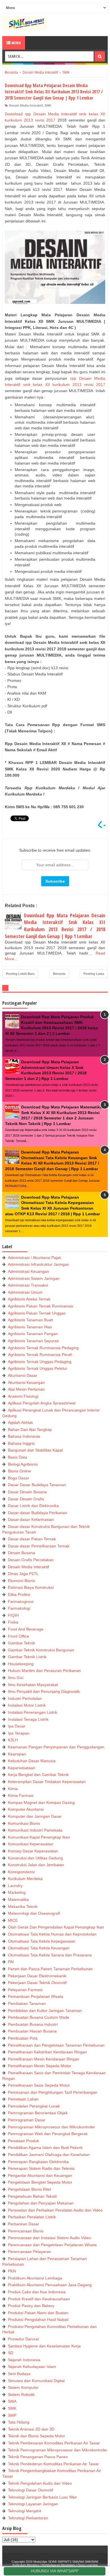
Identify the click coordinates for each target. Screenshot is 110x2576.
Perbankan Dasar (24, 2224)
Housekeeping (21, 1664)
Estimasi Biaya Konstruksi (31, 1587)
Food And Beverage (26, 1629)
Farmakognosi (21, 1601)
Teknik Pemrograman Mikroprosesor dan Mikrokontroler (58, 2450)
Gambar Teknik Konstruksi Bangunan (41, 1650)
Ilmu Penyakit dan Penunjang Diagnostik (44, 1691)
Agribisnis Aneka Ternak (29, 1299)
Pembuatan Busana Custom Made (39, 2017)
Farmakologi (19, 1608)
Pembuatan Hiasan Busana (32, 2031)
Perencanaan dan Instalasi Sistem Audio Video (49, 2238)
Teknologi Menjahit (25, 2511)
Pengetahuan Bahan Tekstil (32, 2196)
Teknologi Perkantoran (28, 2518)
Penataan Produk (23, 2141)
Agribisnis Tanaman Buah (31, 1320)
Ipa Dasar (17, 1726)
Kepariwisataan (22, 1768)
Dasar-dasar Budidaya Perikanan (38, 1513)
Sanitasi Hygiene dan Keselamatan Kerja (44, 2346)
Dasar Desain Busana (27, 1492)
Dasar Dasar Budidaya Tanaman (37, 1485)
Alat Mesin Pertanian (26, 1389)
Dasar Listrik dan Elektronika (33, 1506)
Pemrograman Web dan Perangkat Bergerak (48, 2134)
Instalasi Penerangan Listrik (33, 1712)
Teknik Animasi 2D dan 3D (31, 2429)
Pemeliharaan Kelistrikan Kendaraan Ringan (47, 2052)
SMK (48, 105)
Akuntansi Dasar (23, 1375)
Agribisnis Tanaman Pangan (33, 1334)
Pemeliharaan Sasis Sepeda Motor (39, 2085)
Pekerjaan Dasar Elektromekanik (37, 1976)
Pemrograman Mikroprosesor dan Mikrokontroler (51, 2127)
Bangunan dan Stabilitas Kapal (35, 1450)
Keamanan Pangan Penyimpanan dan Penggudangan (56, 1747)
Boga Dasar (18, 1478)
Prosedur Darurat (23, 2339)
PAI (11, 1962)
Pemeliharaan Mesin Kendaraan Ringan (44, 2059)
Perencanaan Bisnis (26, 2231)
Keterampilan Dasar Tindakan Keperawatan (47, 1782)
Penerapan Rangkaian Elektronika (38, 2162)
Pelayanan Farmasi (25, 1990)
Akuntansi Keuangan (26, 1382)
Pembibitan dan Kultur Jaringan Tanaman (45, 2011)
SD (11, 2353)
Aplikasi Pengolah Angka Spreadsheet (42, 1403)
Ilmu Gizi (16, 1678)
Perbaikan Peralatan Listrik (32, 2217)
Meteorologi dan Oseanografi (34, 1913)
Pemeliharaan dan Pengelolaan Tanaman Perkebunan (56, 2045)
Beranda (59, 974)
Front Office (18, 1636)
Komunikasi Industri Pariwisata (35, 1830)
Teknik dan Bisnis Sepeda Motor (37, 2436)
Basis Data (17, 1457)
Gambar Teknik (21, 1643)
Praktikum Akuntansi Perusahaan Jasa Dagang (50, 2285)
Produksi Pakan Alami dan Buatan (38, 2313)
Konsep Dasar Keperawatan (33, 1851)
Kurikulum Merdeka (25, 1879)
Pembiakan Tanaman (27, 2003)
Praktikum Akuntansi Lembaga (35, 2278)
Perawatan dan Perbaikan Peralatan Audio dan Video (55, 2210)
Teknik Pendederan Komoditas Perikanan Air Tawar (53, 2464)
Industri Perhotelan (25, 1698)
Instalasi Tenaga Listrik (28, 1719)
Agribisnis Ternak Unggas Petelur (38, 1368)
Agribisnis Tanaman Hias (30, 1327)
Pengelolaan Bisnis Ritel (29, 2189)
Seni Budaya (19, 2374)
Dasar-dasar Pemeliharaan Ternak (39, 1546)
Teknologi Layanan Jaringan (33, 2504)
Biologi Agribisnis (23, 1464)
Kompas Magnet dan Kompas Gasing (41, 1802)
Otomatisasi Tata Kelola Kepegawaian (42, 1941)
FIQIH (13, 1615)
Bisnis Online (19, 1471)
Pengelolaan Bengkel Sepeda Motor (40, 2182)
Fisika (13, 1622)
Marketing (17, 1892)
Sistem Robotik (21, 2394)
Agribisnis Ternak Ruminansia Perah (40, 1355)
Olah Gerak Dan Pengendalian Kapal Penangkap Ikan (56, 1927)
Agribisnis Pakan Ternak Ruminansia (40, 1306)
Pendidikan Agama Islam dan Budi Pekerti (45, 2148)
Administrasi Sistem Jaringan (34, 1278)
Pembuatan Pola (23, 2038)
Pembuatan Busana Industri (33, 2024)
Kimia (13, 1789)
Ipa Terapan (19, 1733)
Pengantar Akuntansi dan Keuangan (40, 2175)
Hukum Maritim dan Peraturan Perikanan (44, 1671)
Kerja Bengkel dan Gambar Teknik (38, 1775)
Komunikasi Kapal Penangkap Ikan (39, 1837)
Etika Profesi (19, 1594)
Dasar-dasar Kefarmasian (31, 1519)
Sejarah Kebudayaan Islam (32, 2367)
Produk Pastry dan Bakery (31, 2306)
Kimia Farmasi (21, 1795)
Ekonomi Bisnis (21, 1581)
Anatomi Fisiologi (23, 1396)
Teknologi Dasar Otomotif (30, 2490)
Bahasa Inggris (21, 1443)
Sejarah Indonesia (24, 2360)
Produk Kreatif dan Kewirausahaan (39, 2299)
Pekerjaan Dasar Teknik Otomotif (37, 1983)
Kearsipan (17, 1754)
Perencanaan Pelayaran (29, 2252)
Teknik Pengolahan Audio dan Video (40, 2483)
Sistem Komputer (23, 2387)
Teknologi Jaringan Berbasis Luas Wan (42, 2497)
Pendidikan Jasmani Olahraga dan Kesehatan (49, 2155)
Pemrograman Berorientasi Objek (38, 2113)
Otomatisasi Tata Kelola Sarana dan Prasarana (50, 1955)
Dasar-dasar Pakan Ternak (32, 1539)
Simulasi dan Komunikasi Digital (36, 2381)
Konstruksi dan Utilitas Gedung (35, 1858)
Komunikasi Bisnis (24, 1823)
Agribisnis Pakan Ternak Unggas (37, 1313)
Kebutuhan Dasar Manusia (32, 1761)
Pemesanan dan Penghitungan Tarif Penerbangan (53, 2092)
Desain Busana (21, 1553)
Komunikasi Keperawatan (31, 1844)
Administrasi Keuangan (28, 1271)
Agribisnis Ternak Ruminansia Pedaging (43, 1348)
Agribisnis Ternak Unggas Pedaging (40, 1362)
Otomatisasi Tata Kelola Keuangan (39, 1948)
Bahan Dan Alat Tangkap (30, 1430)
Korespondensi (21, 1872)
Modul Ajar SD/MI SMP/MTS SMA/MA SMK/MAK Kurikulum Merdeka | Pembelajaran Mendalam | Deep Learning (55, 2563)
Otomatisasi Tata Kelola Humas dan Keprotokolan (52, 1934)
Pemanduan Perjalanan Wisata (36, 1996)
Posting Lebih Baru (20, 974)
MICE (13, 1920)
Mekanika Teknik (23, 1906)
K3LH (13, 1740)
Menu (16, 43)
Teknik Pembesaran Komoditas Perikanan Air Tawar (54, 2443)
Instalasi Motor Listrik (27, 1705)
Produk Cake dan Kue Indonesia (37, 2292)
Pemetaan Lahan (23, 2099)
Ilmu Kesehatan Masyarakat (33, 1685)
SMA (12, 2401)
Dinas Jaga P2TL (23, 1574)
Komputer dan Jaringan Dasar (35, 1816)
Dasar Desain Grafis (26, 1499)
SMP (12, 2415)
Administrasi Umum (25, 1292)
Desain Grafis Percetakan (31, 1560)
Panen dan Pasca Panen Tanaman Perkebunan (50, 1969)
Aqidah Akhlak (20, 1422)
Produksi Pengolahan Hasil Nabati (38, 2319)
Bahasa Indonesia (24, 1436)
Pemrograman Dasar (27, 2120)
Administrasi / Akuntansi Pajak (35, 1258)
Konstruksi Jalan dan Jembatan (36, 1865)
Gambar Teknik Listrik (27, 1657)
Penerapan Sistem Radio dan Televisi (41, 2168)
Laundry (15, 1886)
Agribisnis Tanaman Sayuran (33, 1341)
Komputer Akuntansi (26, 1809)
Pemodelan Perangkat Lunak (34, 2106)
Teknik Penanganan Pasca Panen (38, 2457)
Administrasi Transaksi (28, 1285)
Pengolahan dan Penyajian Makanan (41, 2203)
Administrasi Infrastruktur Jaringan (38, 1264)
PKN (12, 2271)
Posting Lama (94, 974)
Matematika (18, 1899)
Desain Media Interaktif (26, 105)
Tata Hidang (19, 2422)
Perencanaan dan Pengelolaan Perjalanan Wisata (52, 2245)
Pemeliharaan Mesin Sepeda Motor (39, 2066)
